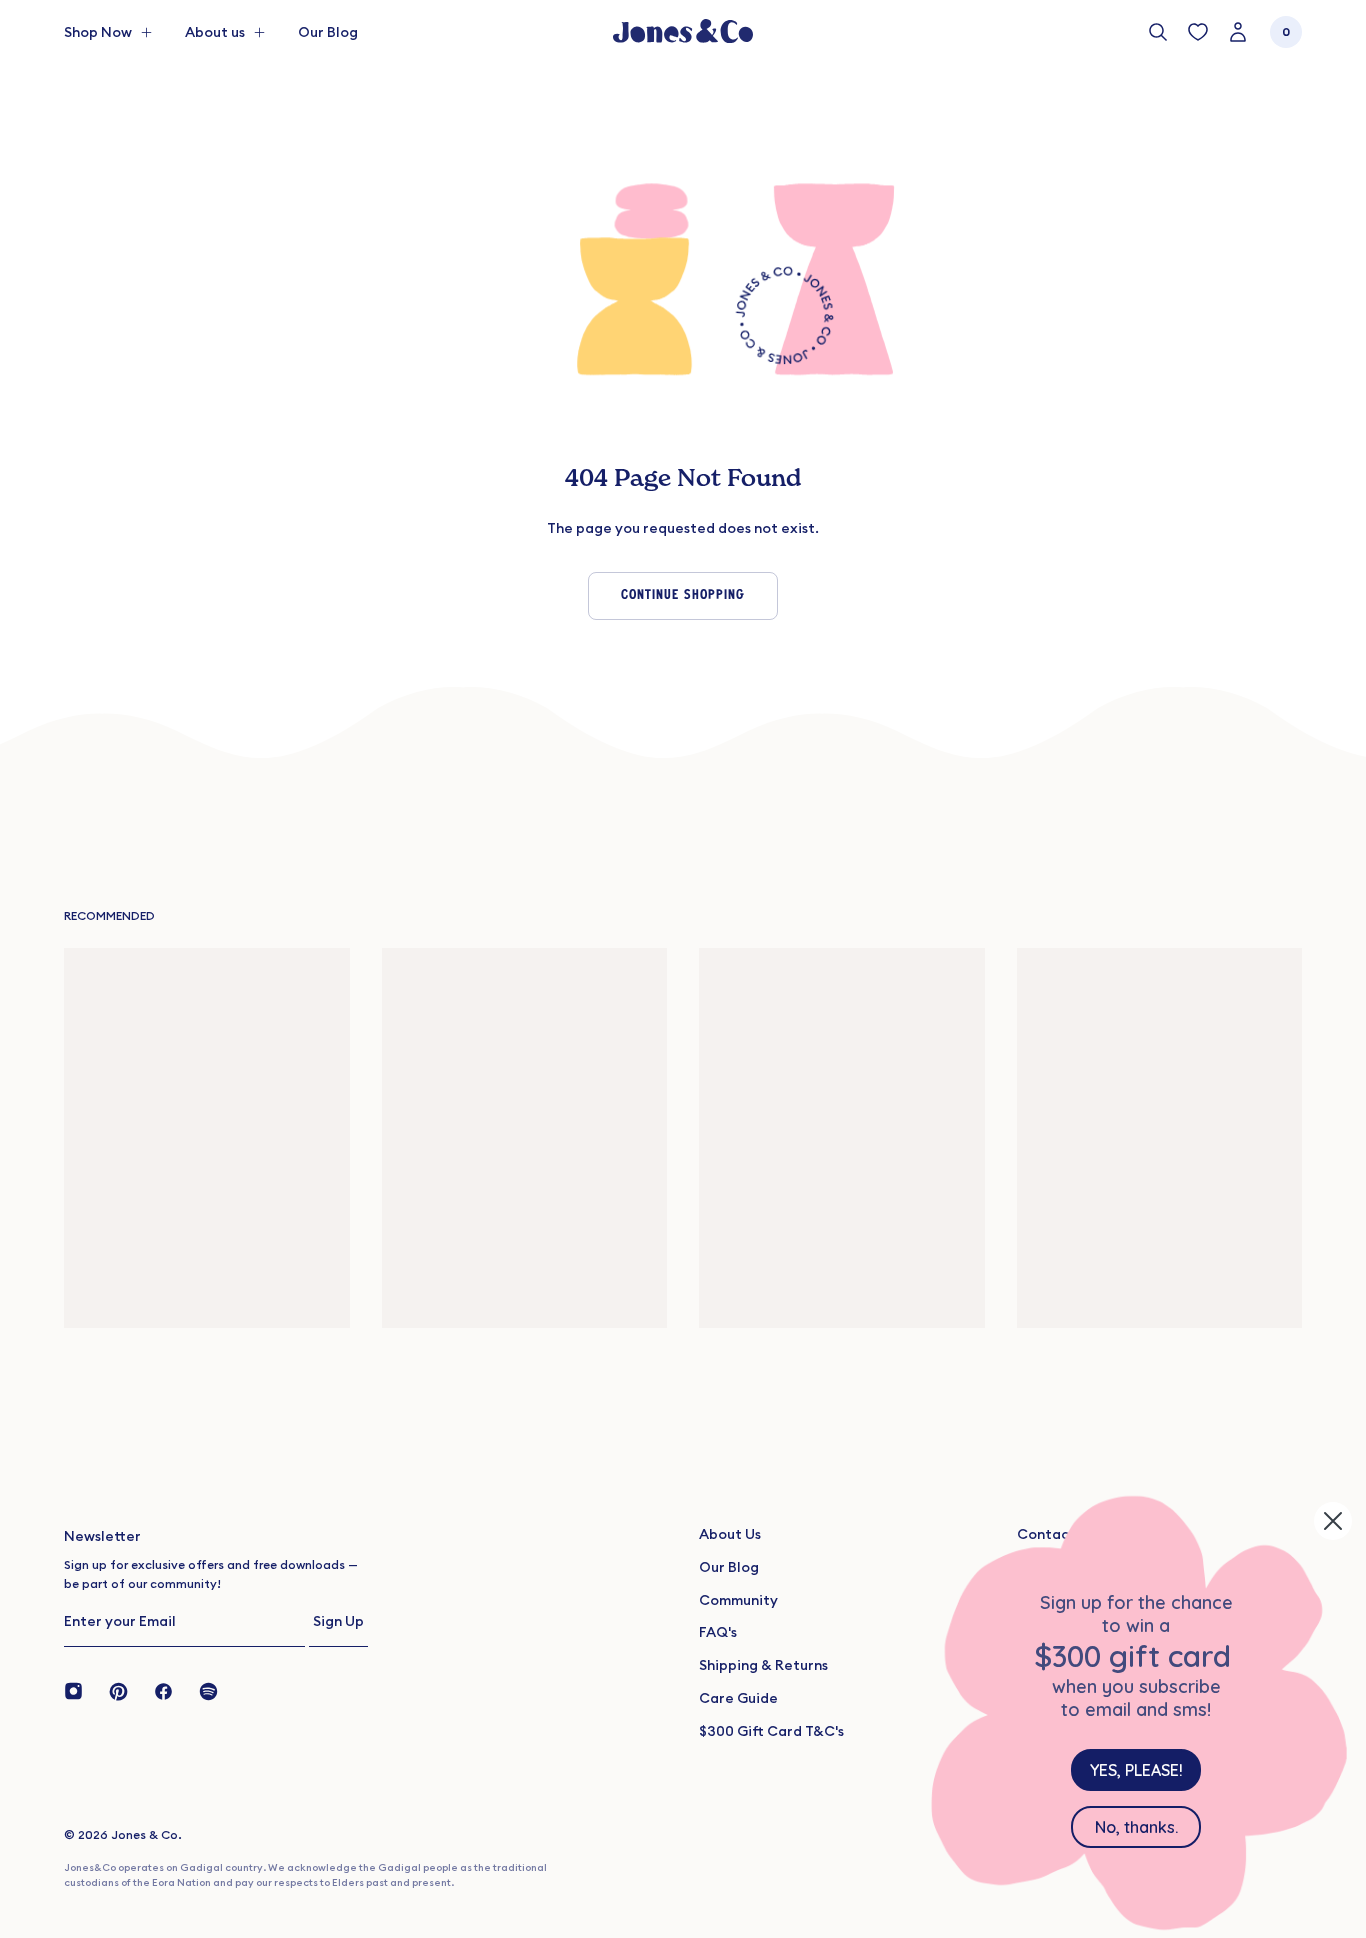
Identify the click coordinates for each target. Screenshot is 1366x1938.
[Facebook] (163, 1690)
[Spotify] (208, 1690)
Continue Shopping (683, 595)
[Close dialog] (1333, 1521)
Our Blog (328, 32)
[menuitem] (328, 32)
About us (215, 32)
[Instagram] (80, 1690)
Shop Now (98, 32)
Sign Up (338, 1621)
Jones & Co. (146, 1834)
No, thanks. (1136, 1827)
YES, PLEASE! (1136, 1770)
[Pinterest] (118, 1690)
